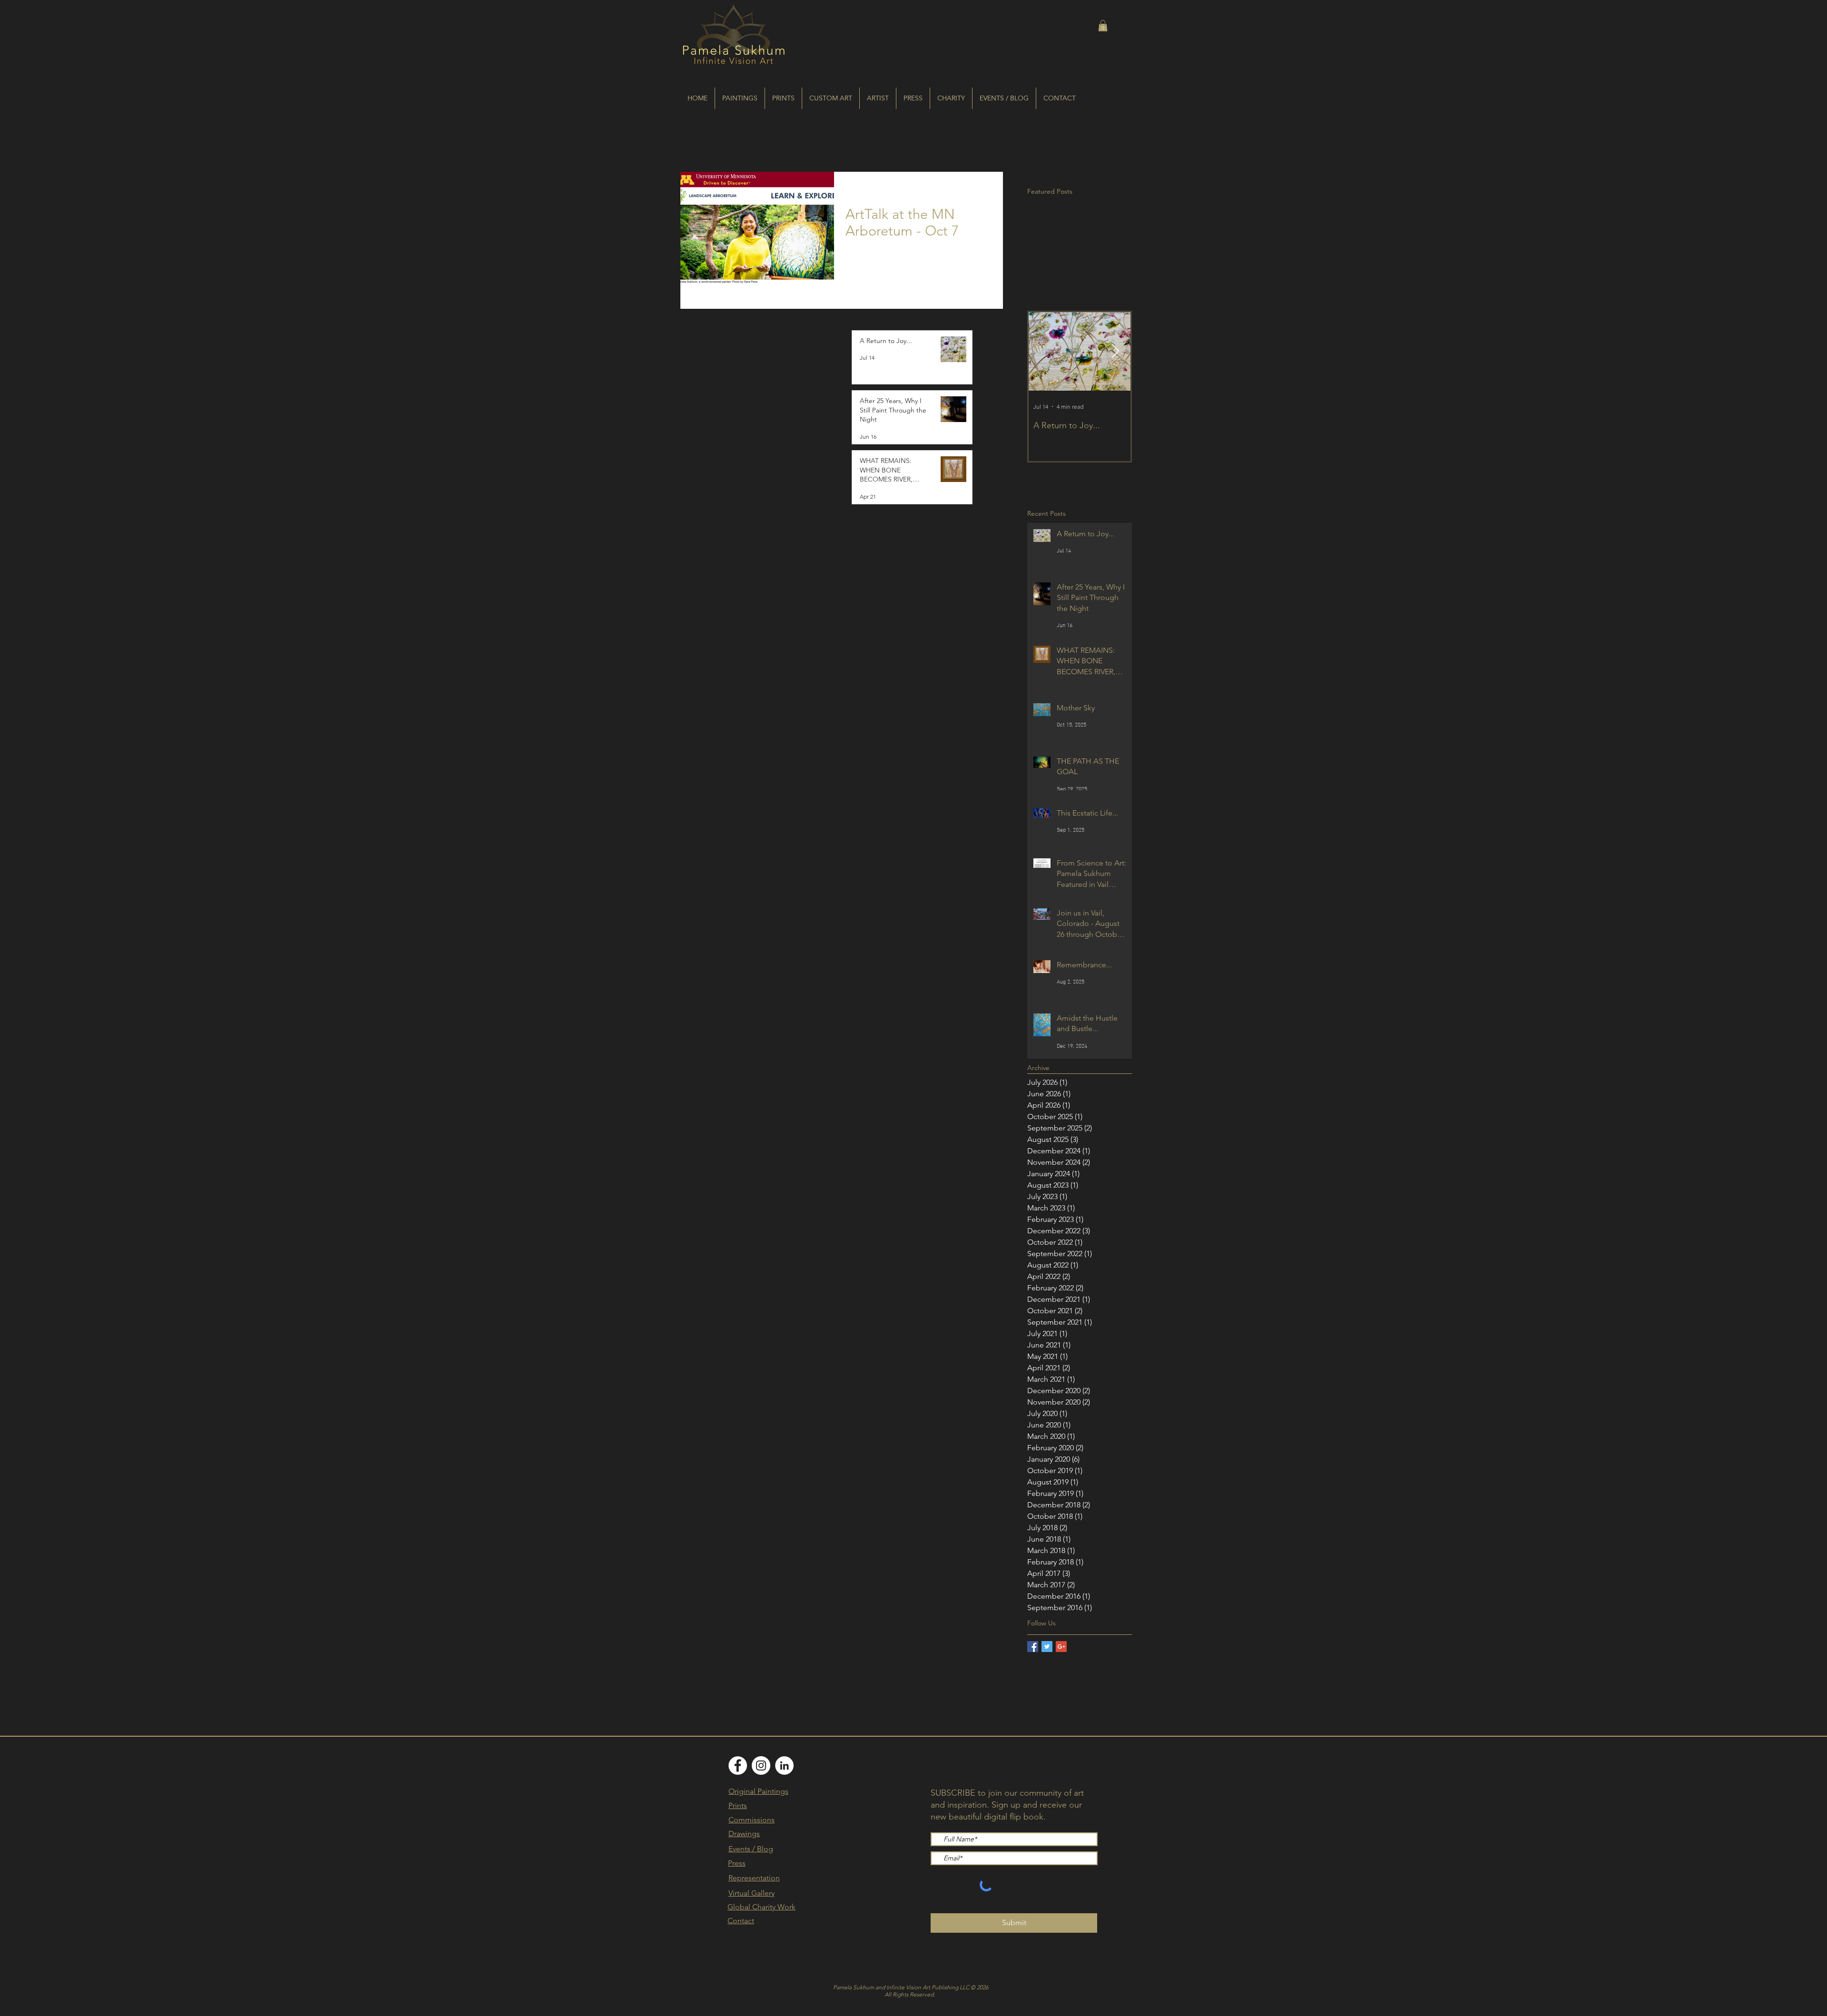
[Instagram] (761, 1765)
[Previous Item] (1044, 351)
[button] (1103, 26)
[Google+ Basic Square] (1061, 1647)
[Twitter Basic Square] (1047, 1647)
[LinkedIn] (784, 1765)
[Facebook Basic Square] (1033, 1647)
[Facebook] (738, 1765)
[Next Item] (1115, 351)
